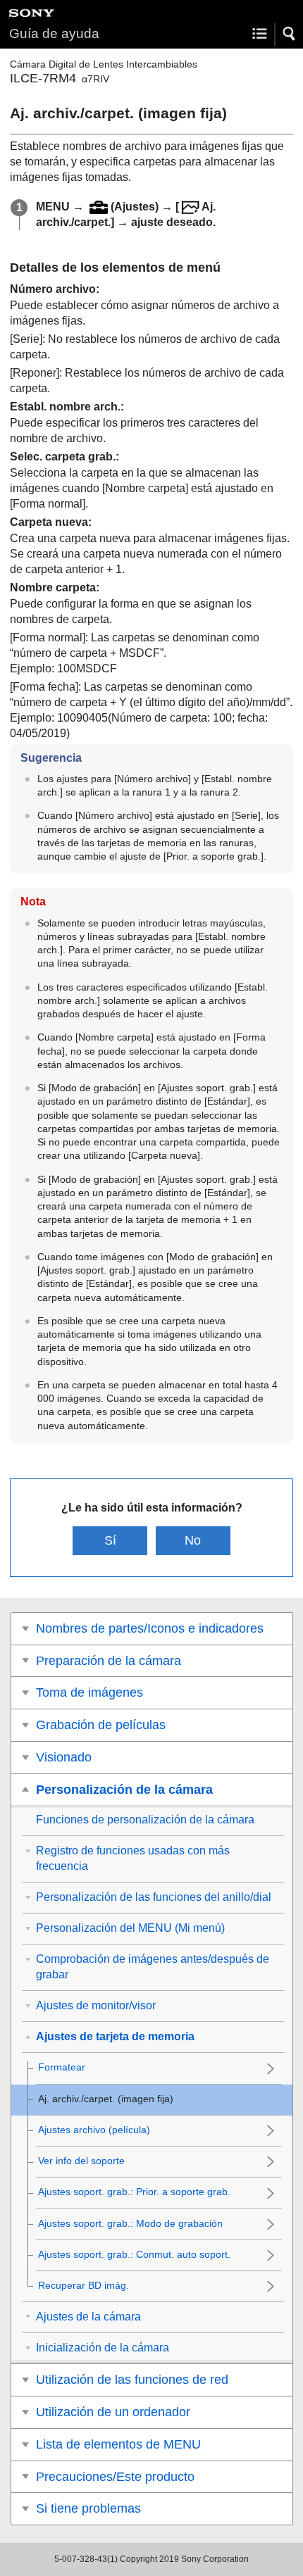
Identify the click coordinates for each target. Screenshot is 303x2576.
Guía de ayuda (54, 33)
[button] (290, 34)
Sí (110, 1540)
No (193, 1540)
